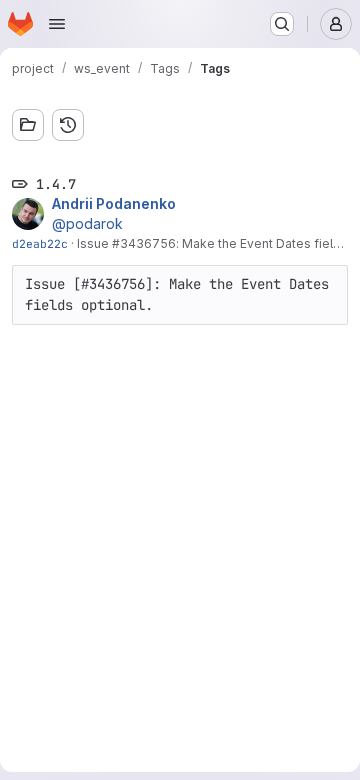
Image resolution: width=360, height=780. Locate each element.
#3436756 (144, 243)
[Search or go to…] (282, 24)
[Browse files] (28, 125)
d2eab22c (40, 243)
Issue (94, 243)
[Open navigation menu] (57, 24)
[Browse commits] (68, 125)
